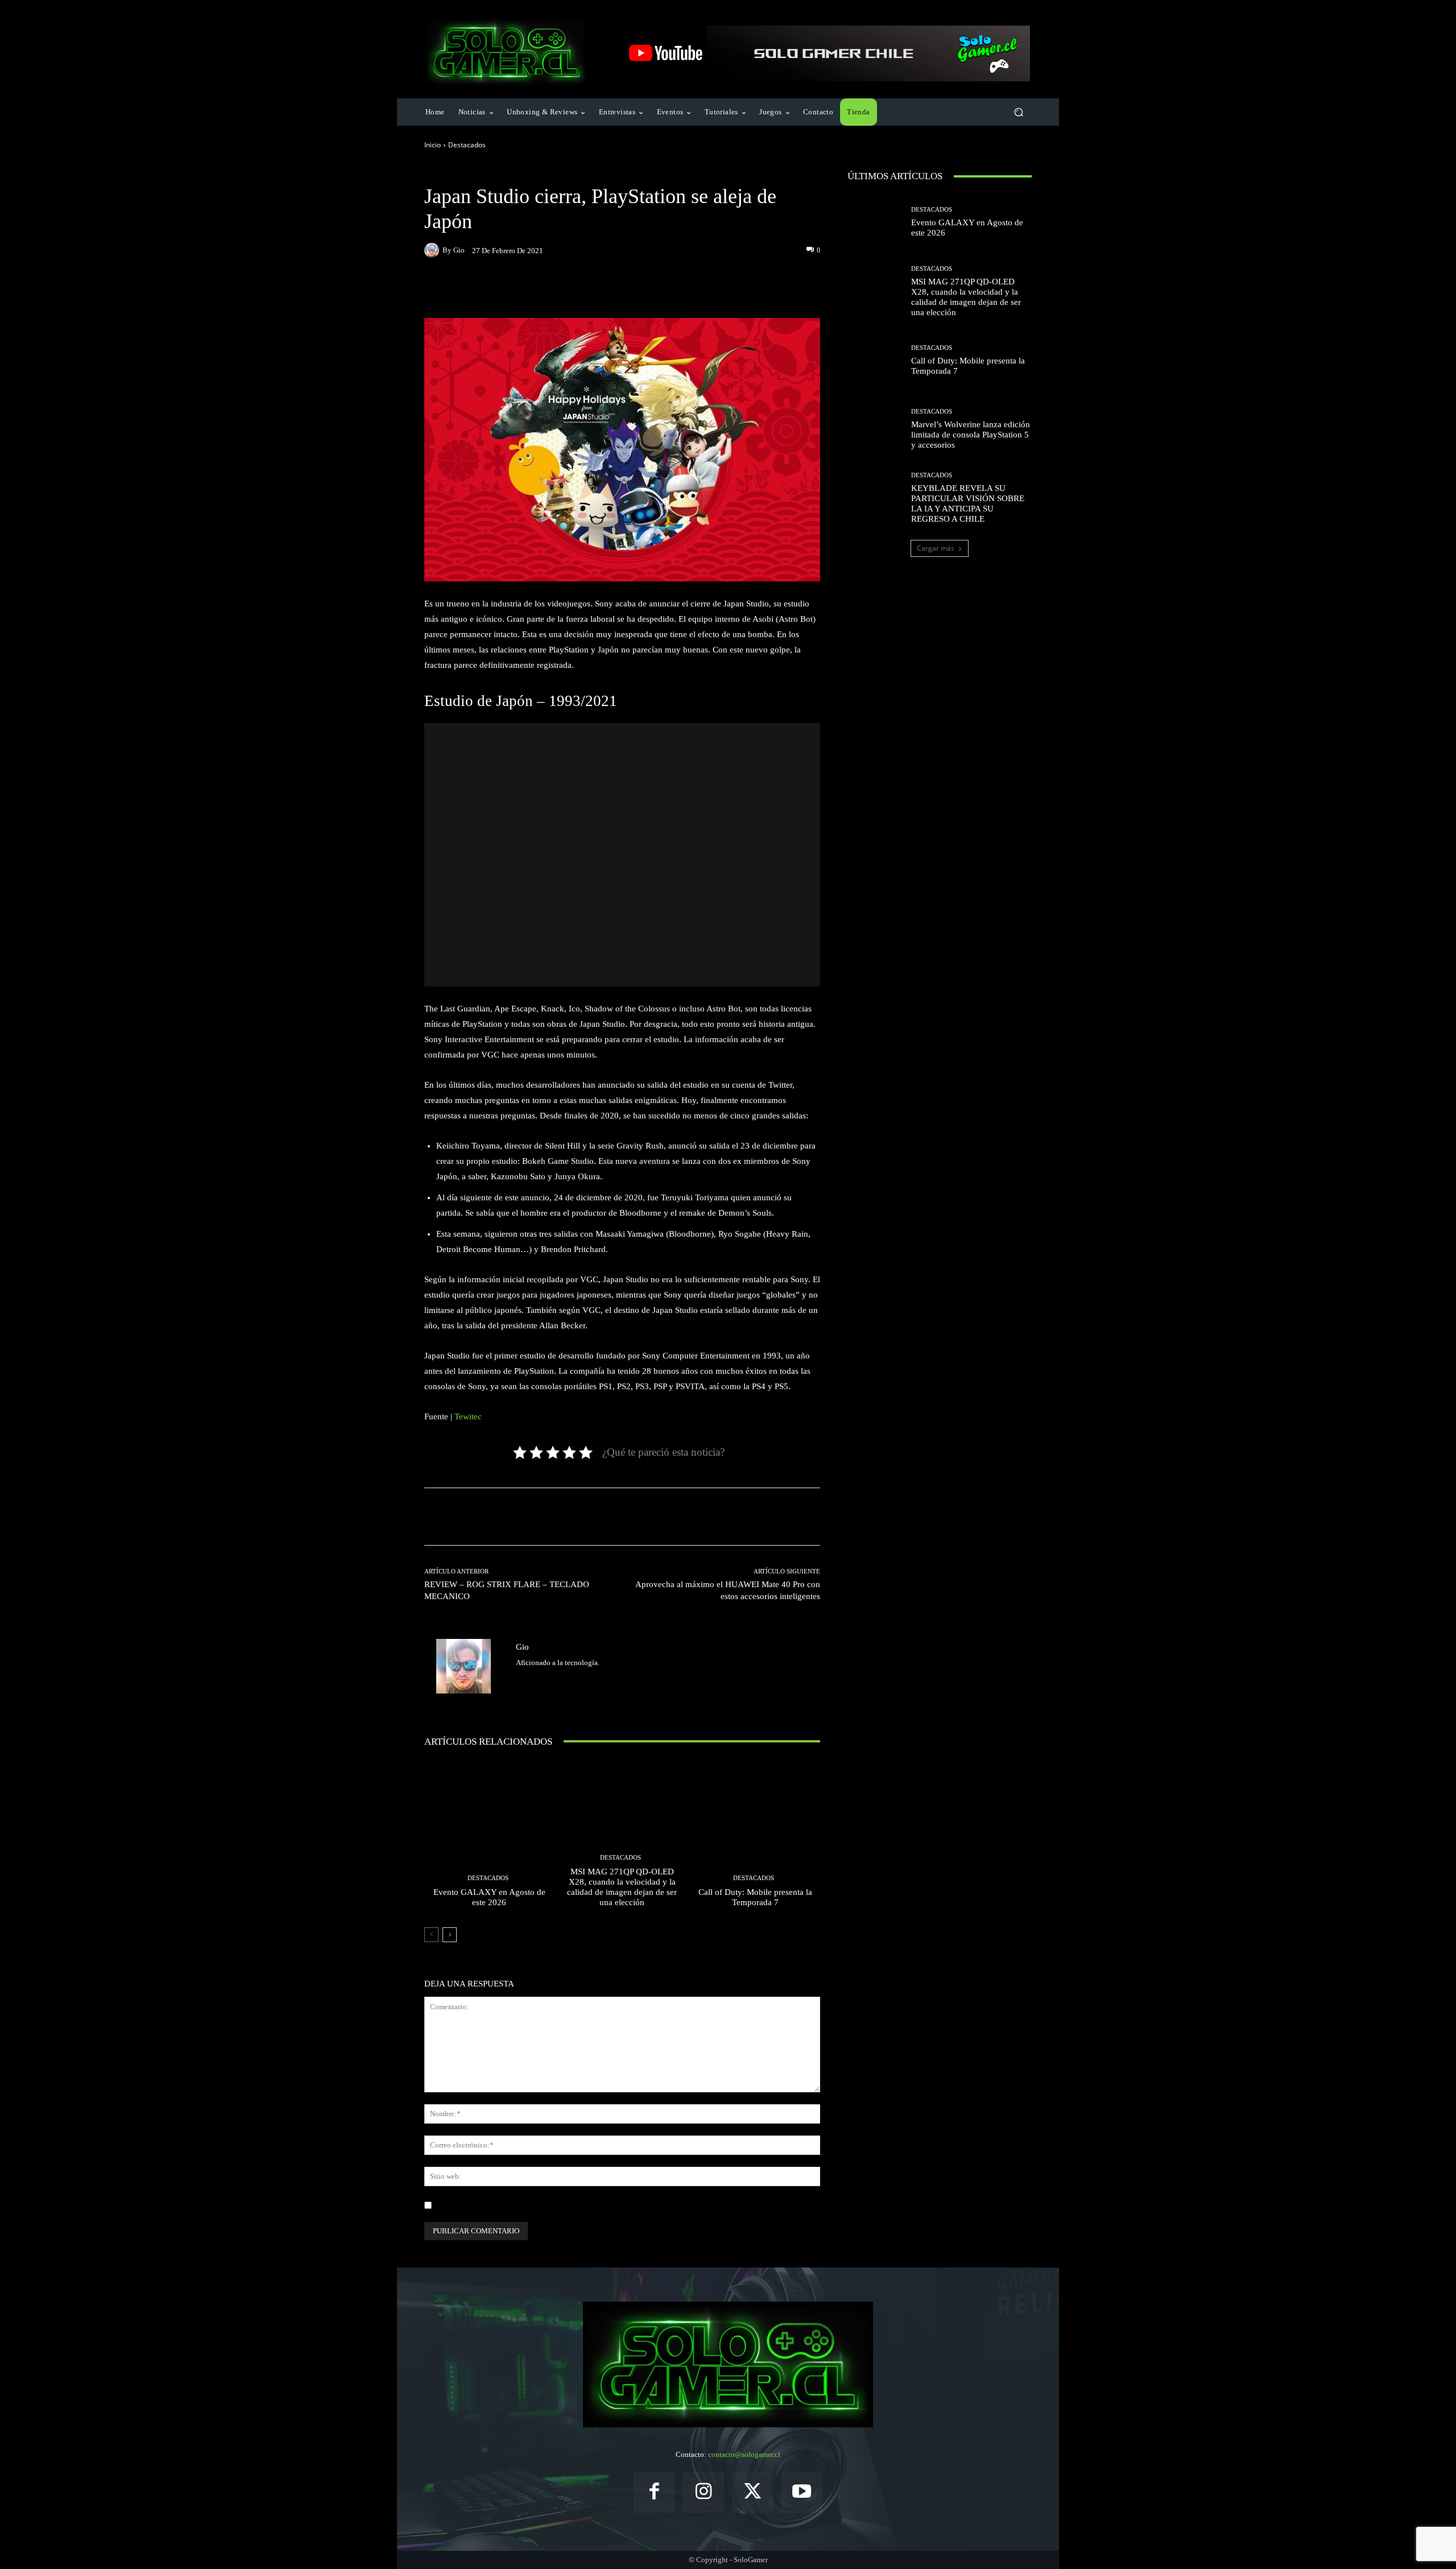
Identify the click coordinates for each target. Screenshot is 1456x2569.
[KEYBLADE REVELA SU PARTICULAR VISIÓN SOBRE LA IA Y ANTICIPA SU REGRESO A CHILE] (875, 498)
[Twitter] (520, 1680)
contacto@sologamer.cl (744, 2454)
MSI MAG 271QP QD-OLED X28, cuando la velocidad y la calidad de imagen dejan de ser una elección (622, 1887)
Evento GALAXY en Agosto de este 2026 (489, 1897)
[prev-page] (431, 1935)
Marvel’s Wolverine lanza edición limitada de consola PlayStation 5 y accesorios (971, 435)
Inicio (433, 145)
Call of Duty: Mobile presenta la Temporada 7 (755, 1897)
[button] (1018, 112)
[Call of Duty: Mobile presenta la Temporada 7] (755, 1838)
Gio (459, 250)
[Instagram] (703, 2492)
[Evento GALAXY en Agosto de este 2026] (489, 1838)
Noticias (503, 172)
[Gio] (433, 250)
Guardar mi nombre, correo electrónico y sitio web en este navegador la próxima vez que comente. (589, 2205)
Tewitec (468, 1416)
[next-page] (450, 1935)
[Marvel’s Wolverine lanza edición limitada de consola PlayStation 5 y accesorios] (875, 429)
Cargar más (936, 548)
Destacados (467, 145)
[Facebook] (654, 2492)
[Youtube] (802, 2492)
